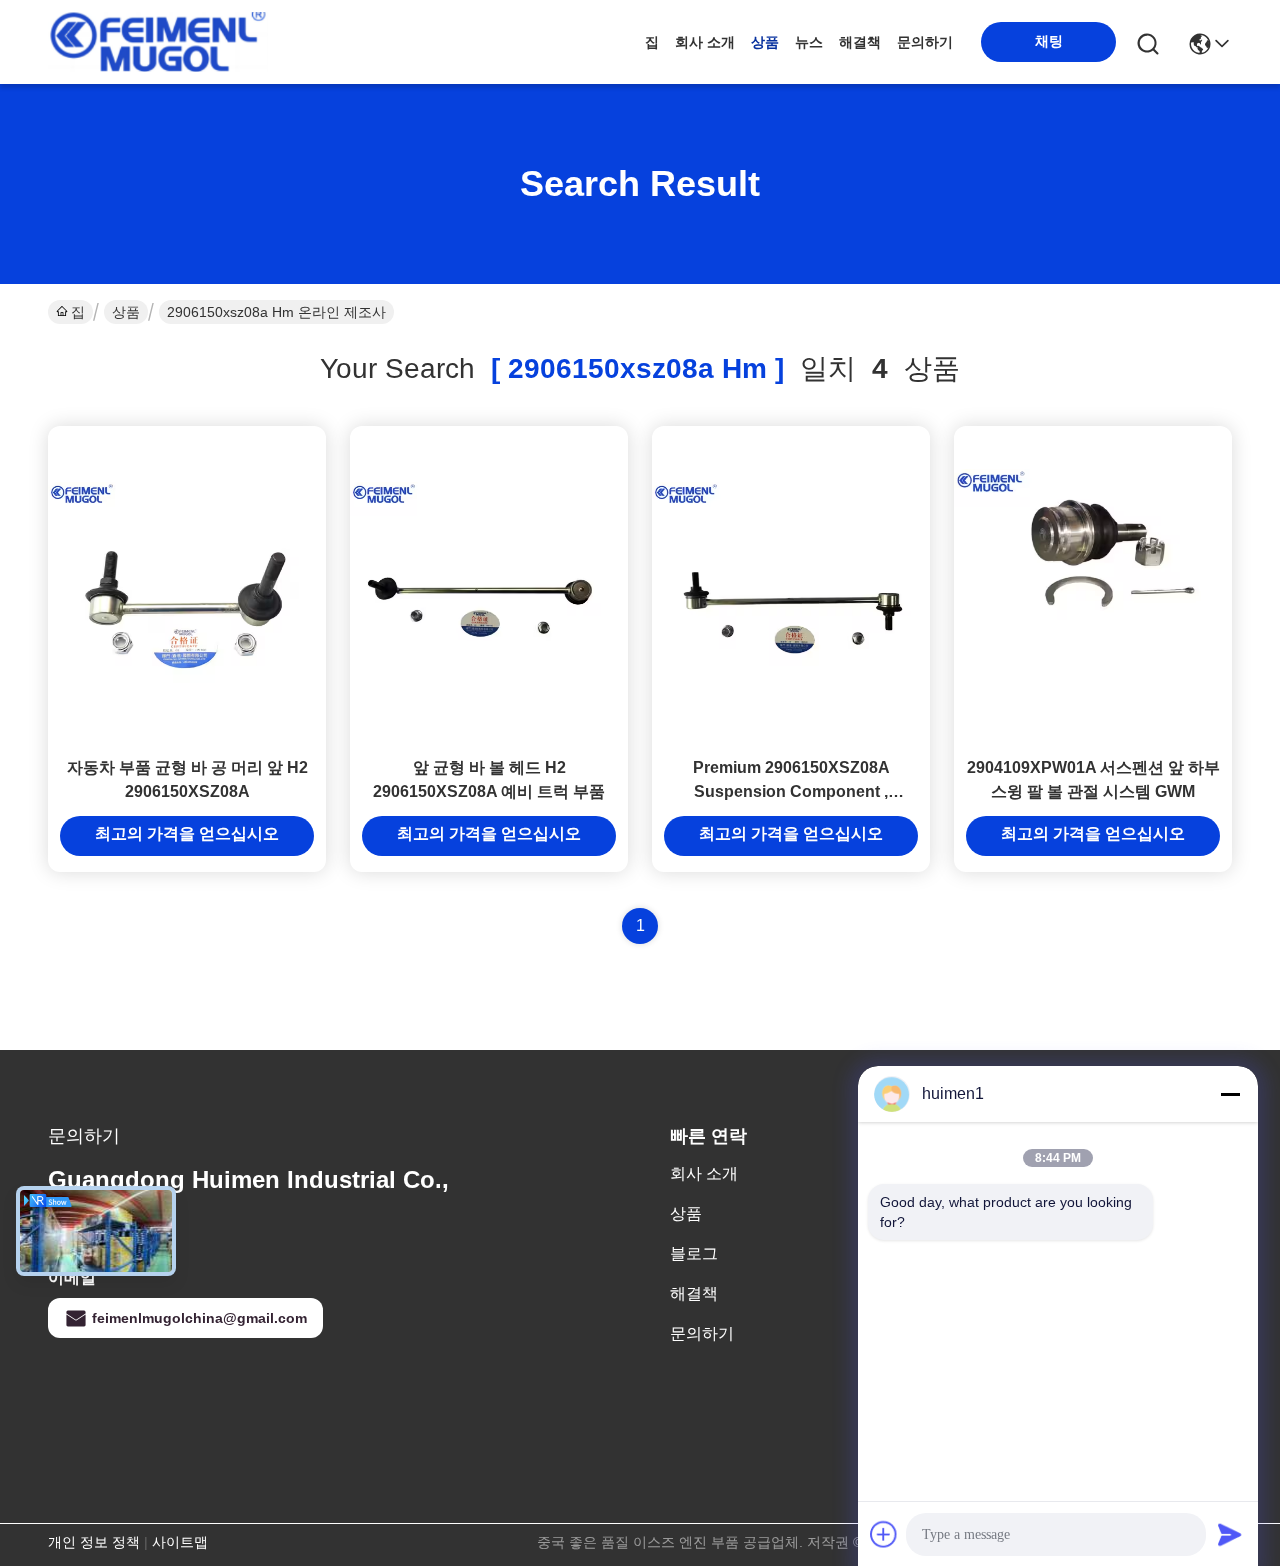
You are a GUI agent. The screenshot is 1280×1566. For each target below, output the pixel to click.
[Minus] (1230, 1094)
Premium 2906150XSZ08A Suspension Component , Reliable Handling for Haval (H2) (791, 791)
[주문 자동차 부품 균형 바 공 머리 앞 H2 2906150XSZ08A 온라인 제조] (187, 585)
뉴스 (809, 42)
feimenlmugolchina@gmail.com (199, 1318)
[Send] (1230, 1534)
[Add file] (884, 1534)
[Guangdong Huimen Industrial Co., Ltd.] (158, 42)
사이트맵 (180, 1542)
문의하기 (925, 42)
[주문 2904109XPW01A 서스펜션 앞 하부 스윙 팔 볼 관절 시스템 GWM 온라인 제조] (1093, 585)
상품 (765, 42)
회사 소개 (705, 42)
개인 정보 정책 (94, 1542)
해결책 (860, 42)
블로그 (694, 1253)
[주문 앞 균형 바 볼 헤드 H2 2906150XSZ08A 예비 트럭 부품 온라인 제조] (489, 585)
